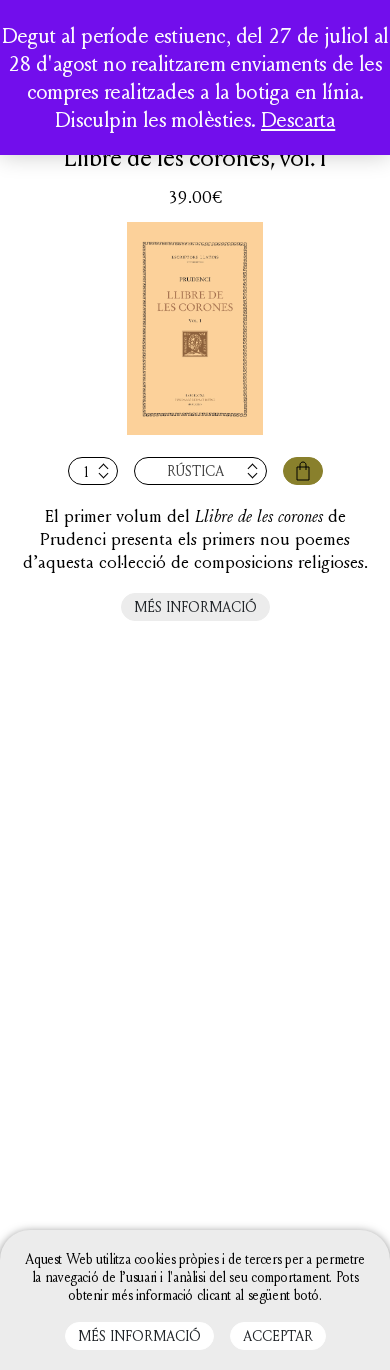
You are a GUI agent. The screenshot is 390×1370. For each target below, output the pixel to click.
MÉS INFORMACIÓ (195, 606)
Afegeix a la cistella (303, 471)
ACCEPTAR (278, 1335)
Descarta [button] (298, 119)
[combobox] (200, 471)
